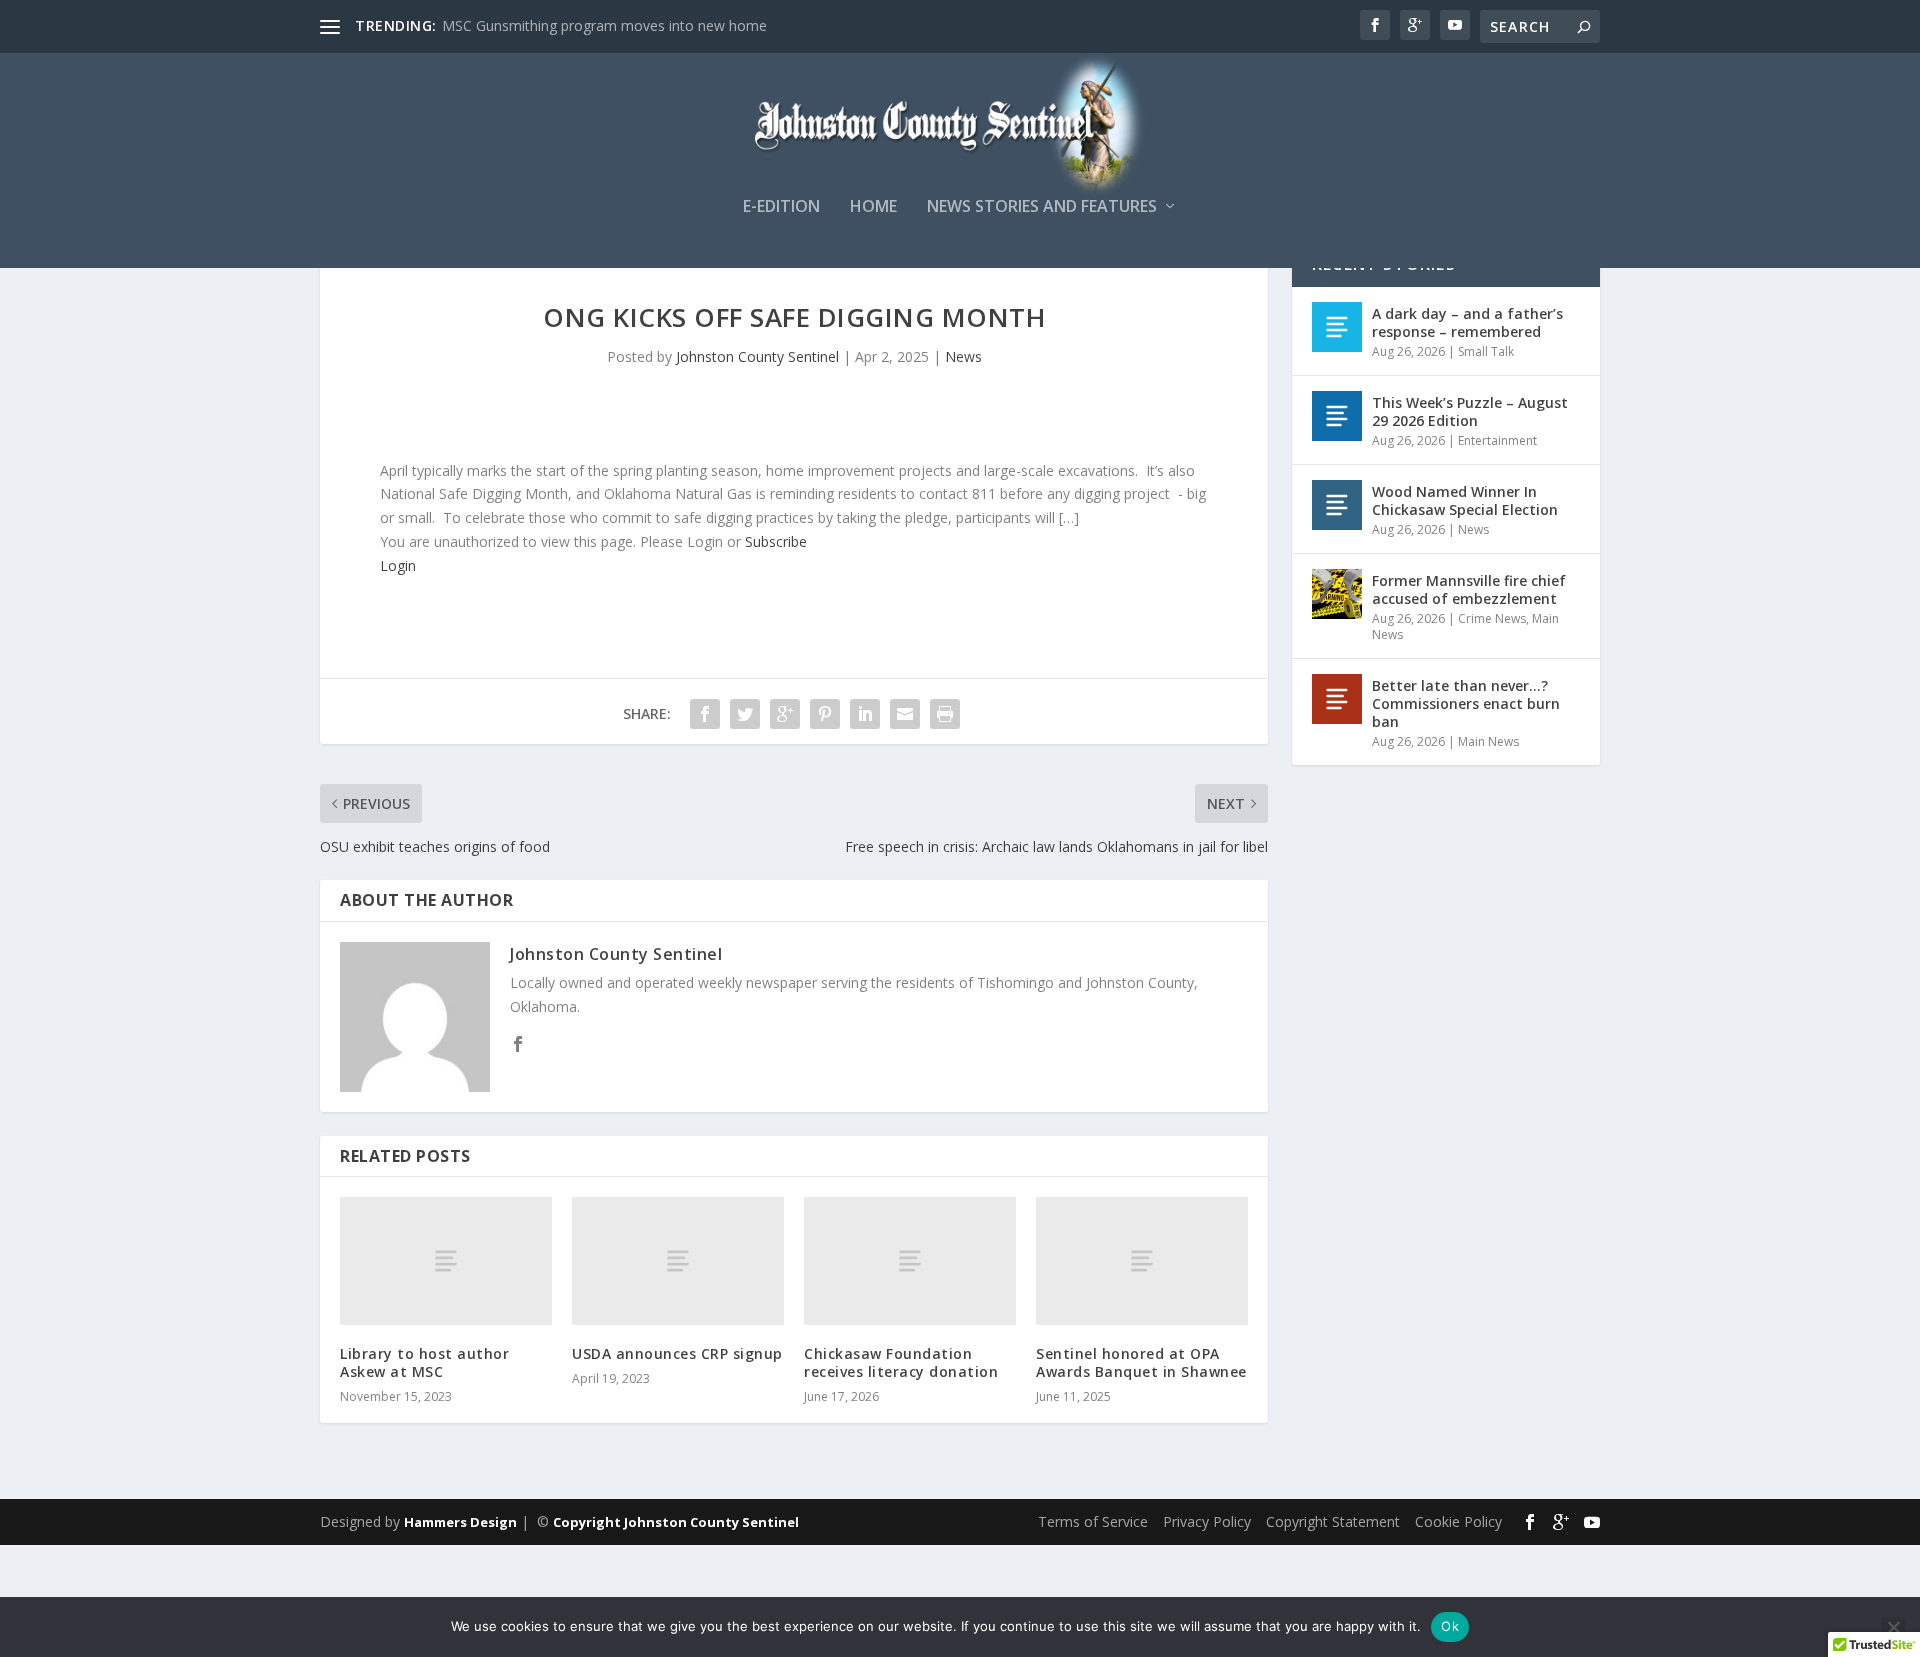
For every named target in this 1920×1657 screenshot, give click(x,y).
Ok (1450, 1626)
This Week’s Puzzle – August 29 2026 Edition (1470, 411)
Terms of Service (1093, 1521)
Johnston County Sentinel (757, 356)
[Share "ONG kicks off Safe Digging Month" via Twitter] (745, 714)
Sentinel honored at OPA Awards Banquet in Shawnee (1141, 1362)
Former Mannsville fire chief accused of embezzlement (1469, 589)
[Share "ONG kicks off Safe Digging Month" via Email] (905, 714)
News (963, 356)
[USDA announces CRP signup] (678, 1260)
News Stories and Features (1042, 207)
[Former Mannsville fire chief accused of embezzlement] (1337, 594)
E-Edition (781, 207)
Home (873, 207)
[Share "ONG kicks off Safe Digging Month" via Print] (945, 714)
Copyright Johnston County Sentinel (676, 1522)
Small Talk (1486, 351)
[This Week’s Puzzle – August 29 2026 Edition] (1337, 416)
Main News (1488, 741)
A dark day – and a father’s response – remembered (1467, 322)
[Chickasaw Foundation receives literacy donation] (910, 1260)
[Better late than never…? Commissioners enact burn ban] (1337, 699)
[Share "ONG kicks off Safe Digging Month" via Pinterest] (825, 714)
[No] (1893, 1627)
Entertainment (1497, 440)
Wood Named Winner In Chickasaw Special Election (1465, 500)
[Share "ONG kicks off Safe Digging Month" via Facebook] (705, 714)
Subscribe (776, 541)
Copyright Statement (1333, 1521)
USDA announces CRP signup (677, 1353)
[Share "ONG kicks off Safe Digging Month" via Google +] (785, 714)
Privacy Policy (1207, 1521)
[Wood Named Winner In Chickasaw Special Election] (1337, 505)
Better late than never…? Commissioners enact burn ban (1466, 703)
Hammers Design (460, 1522)
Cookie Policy (1458, 1521)
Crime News (1492, 618)
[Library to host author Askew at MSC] (446, 1260)
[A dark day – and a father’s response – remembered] (1337, 327)
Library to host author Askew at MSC (424, 1362)
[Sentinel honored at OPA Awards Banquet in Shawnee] (1142, 1260)
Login (398, 565)
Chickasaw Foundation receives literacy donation (901, 1362)
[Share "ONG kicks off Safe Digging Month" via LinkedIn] (865, 714)
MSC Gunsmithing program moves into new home (604, 25)
